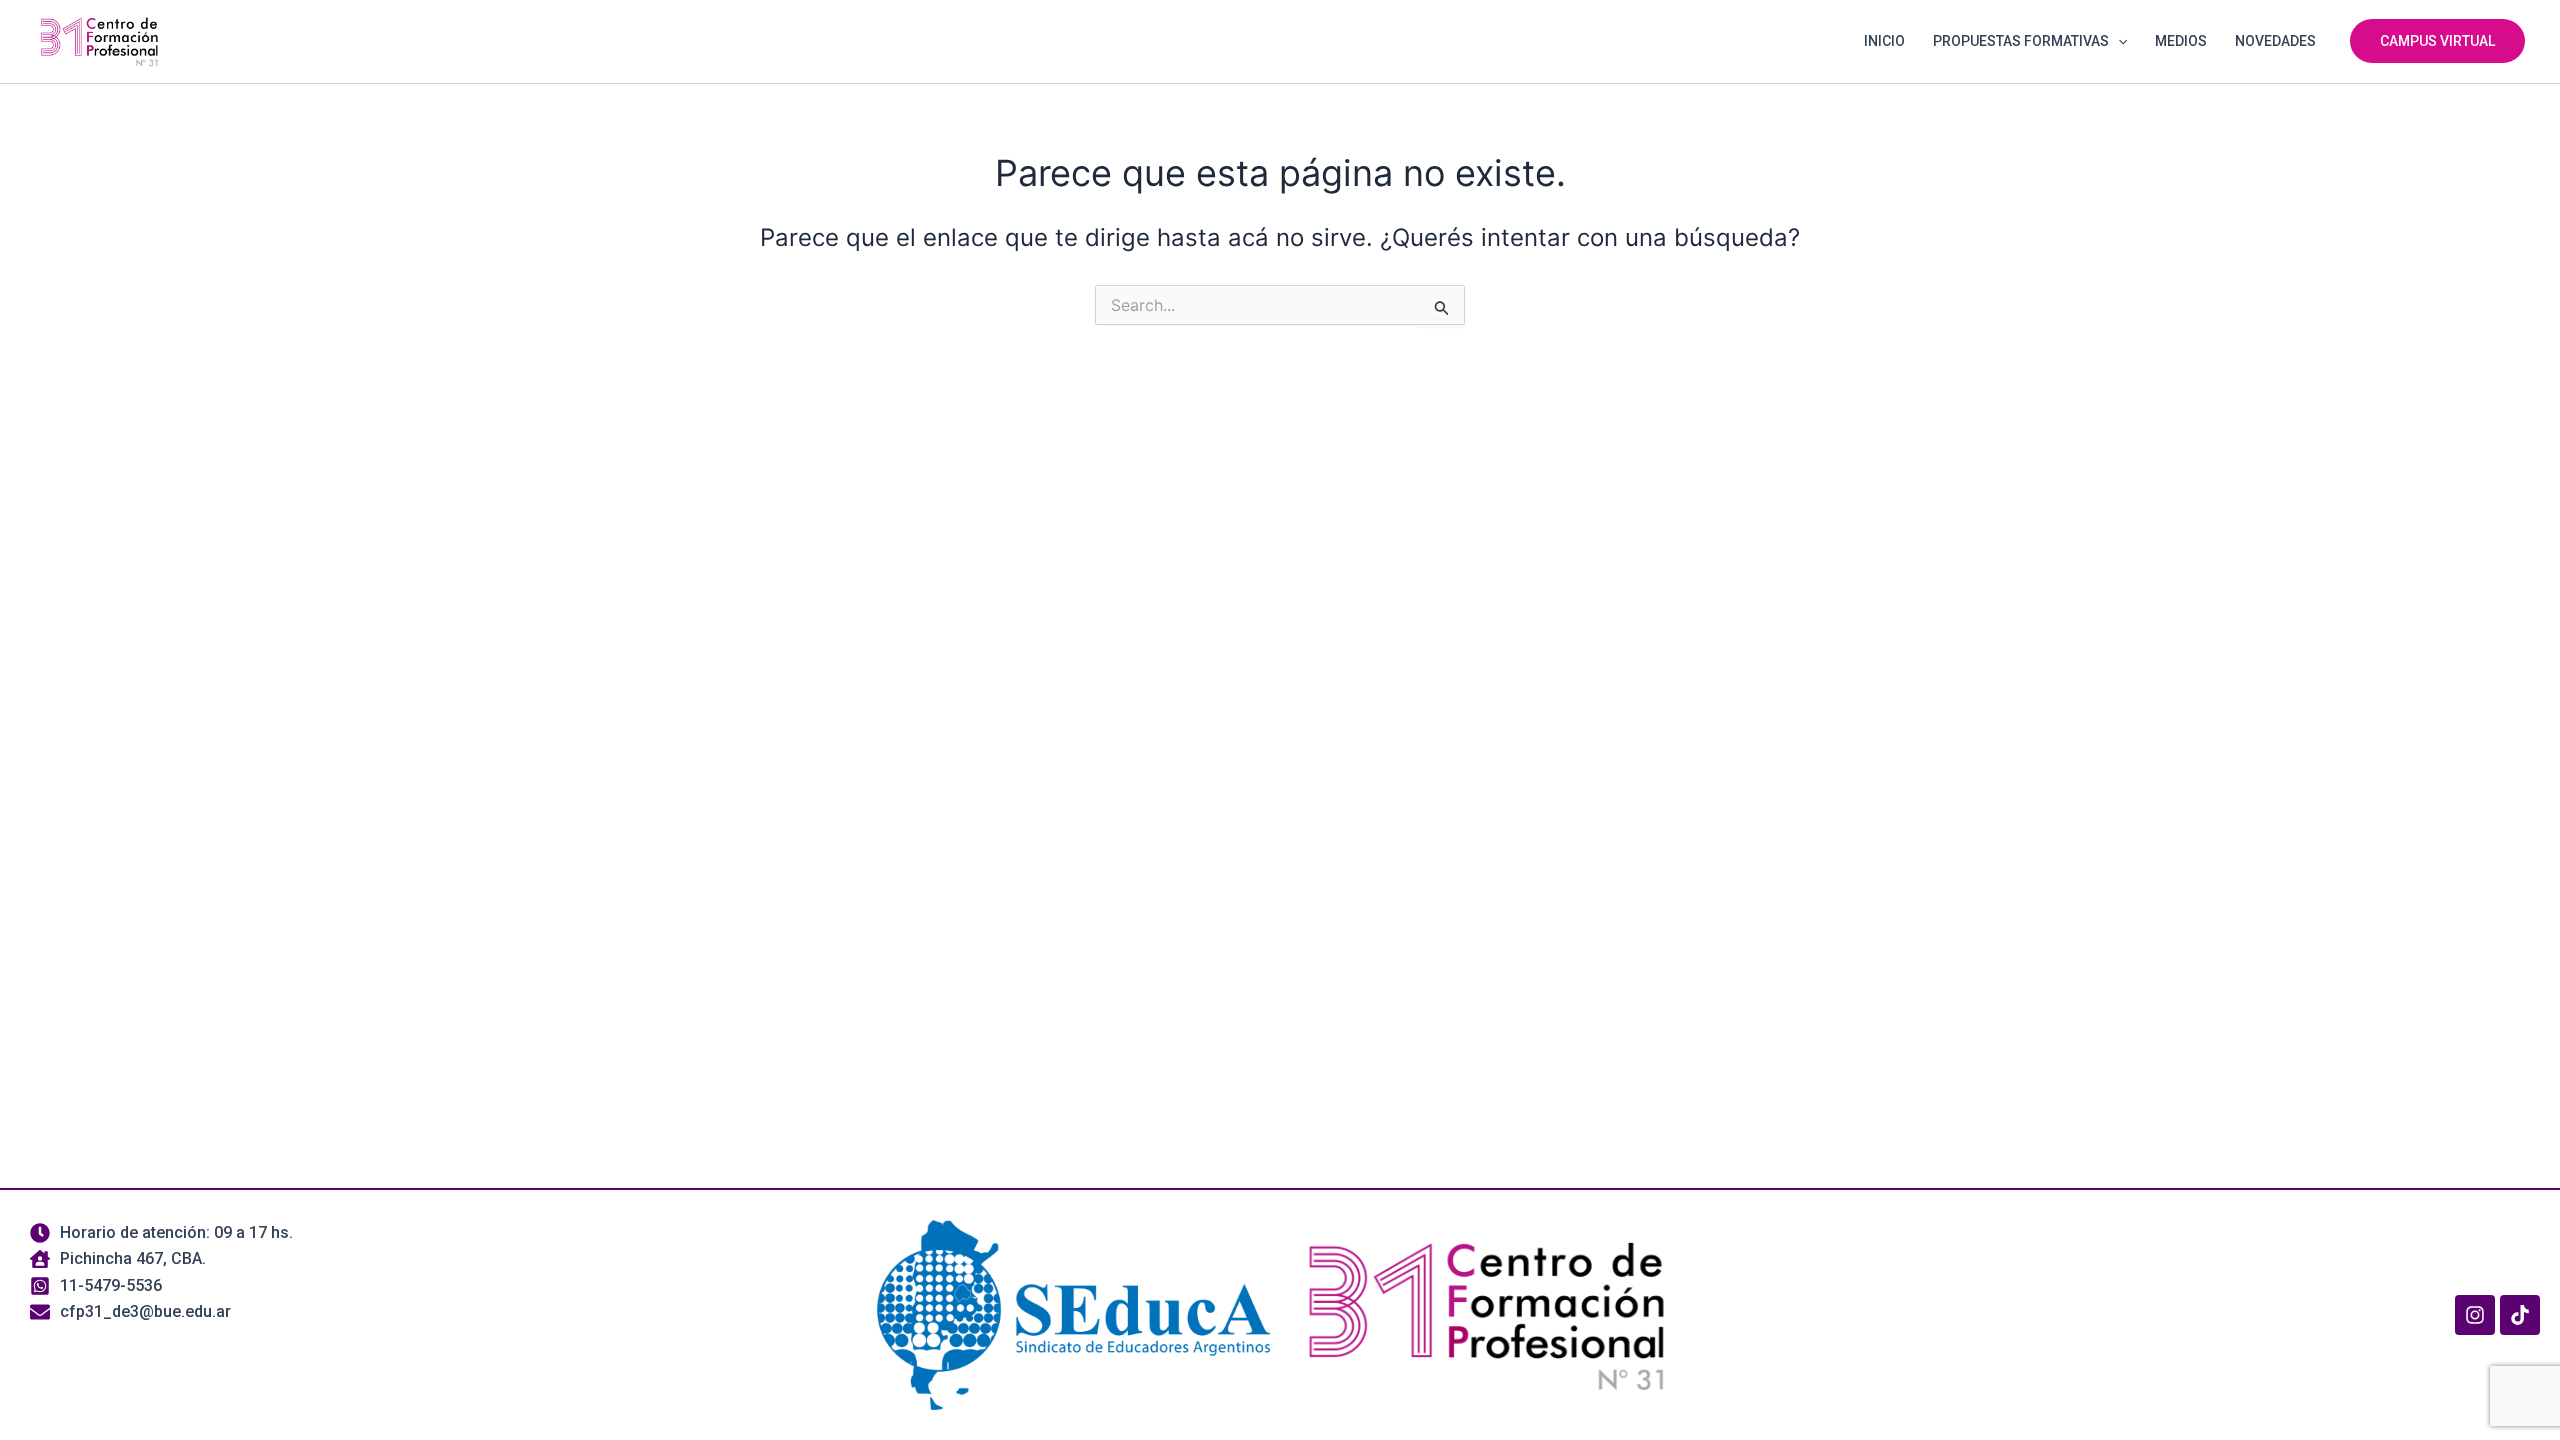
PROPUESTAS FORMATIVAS (2021, 41)
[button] (2118, 41)
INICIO (1884, 41)
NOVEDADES (2275, 41)
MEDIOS (2181, 41)
